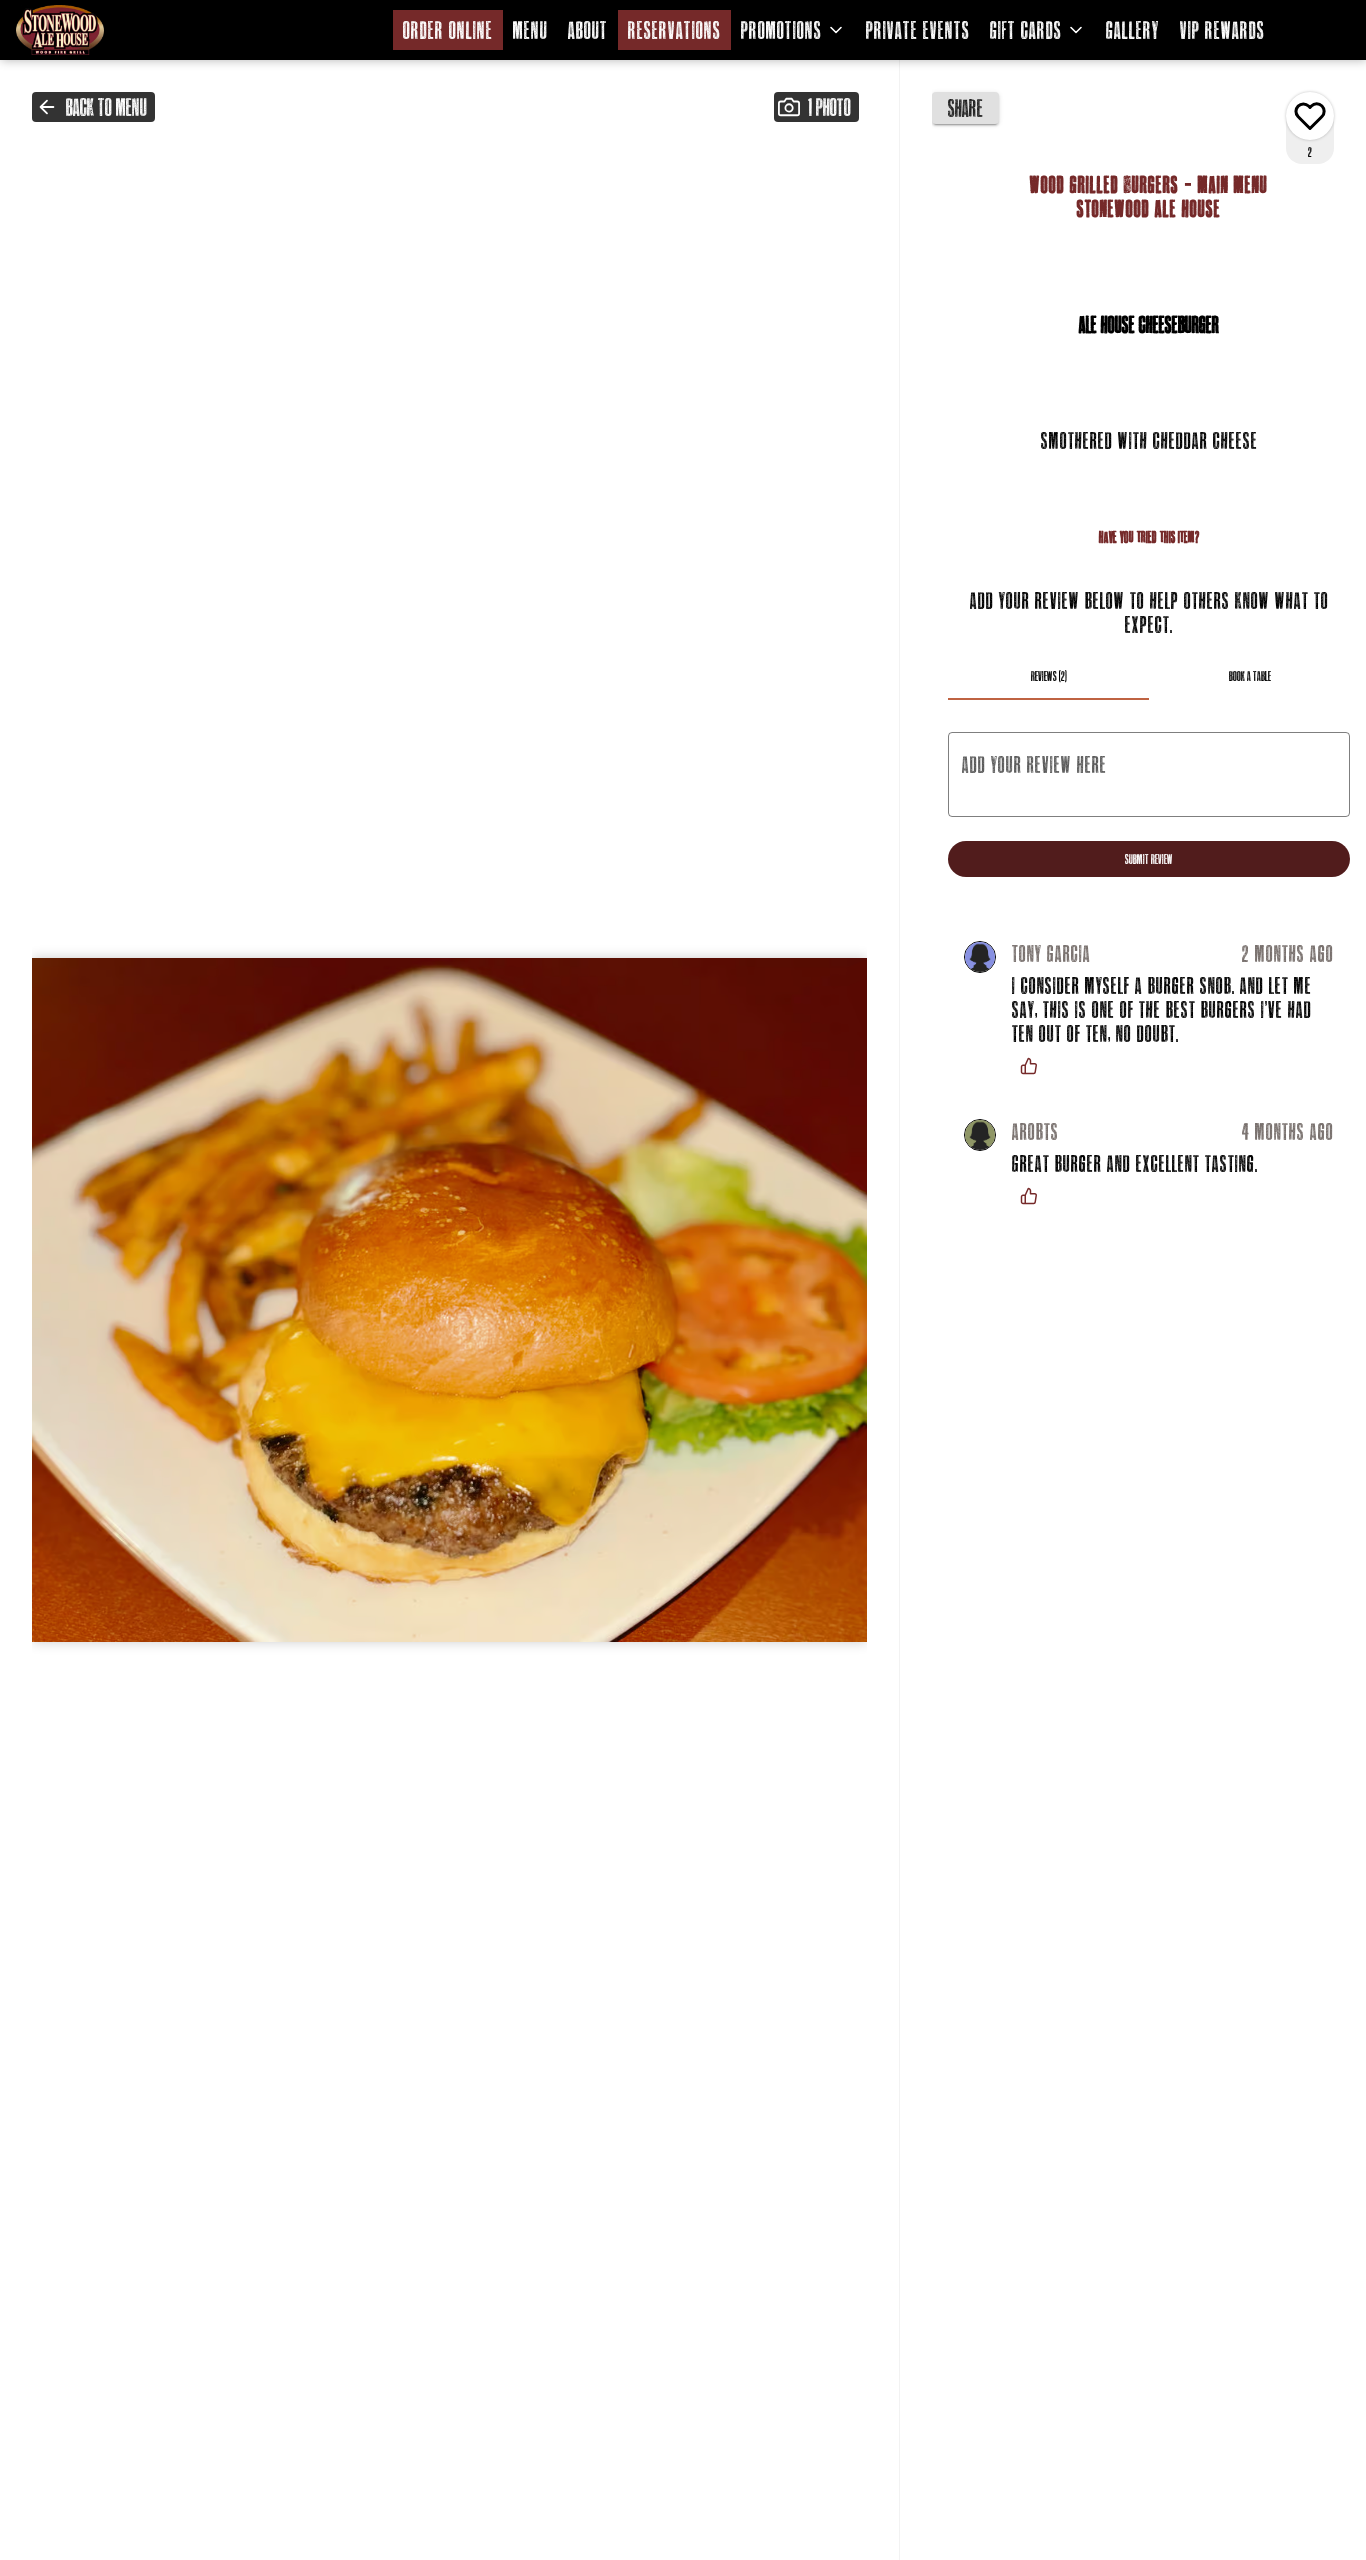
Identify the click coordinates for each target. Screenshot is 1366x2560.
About (588, 29)
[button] (793, 30)
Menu (530, 29)
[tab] (1048, 676)
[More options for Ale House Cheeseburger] (1310, 116)
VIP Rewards (1222, 29)
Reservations (674, 29)
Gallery (1133, 29)
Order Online (448, 29)
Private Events (918, 29)
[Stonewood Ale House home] (106, 30)
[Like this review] (1034, 1066)
